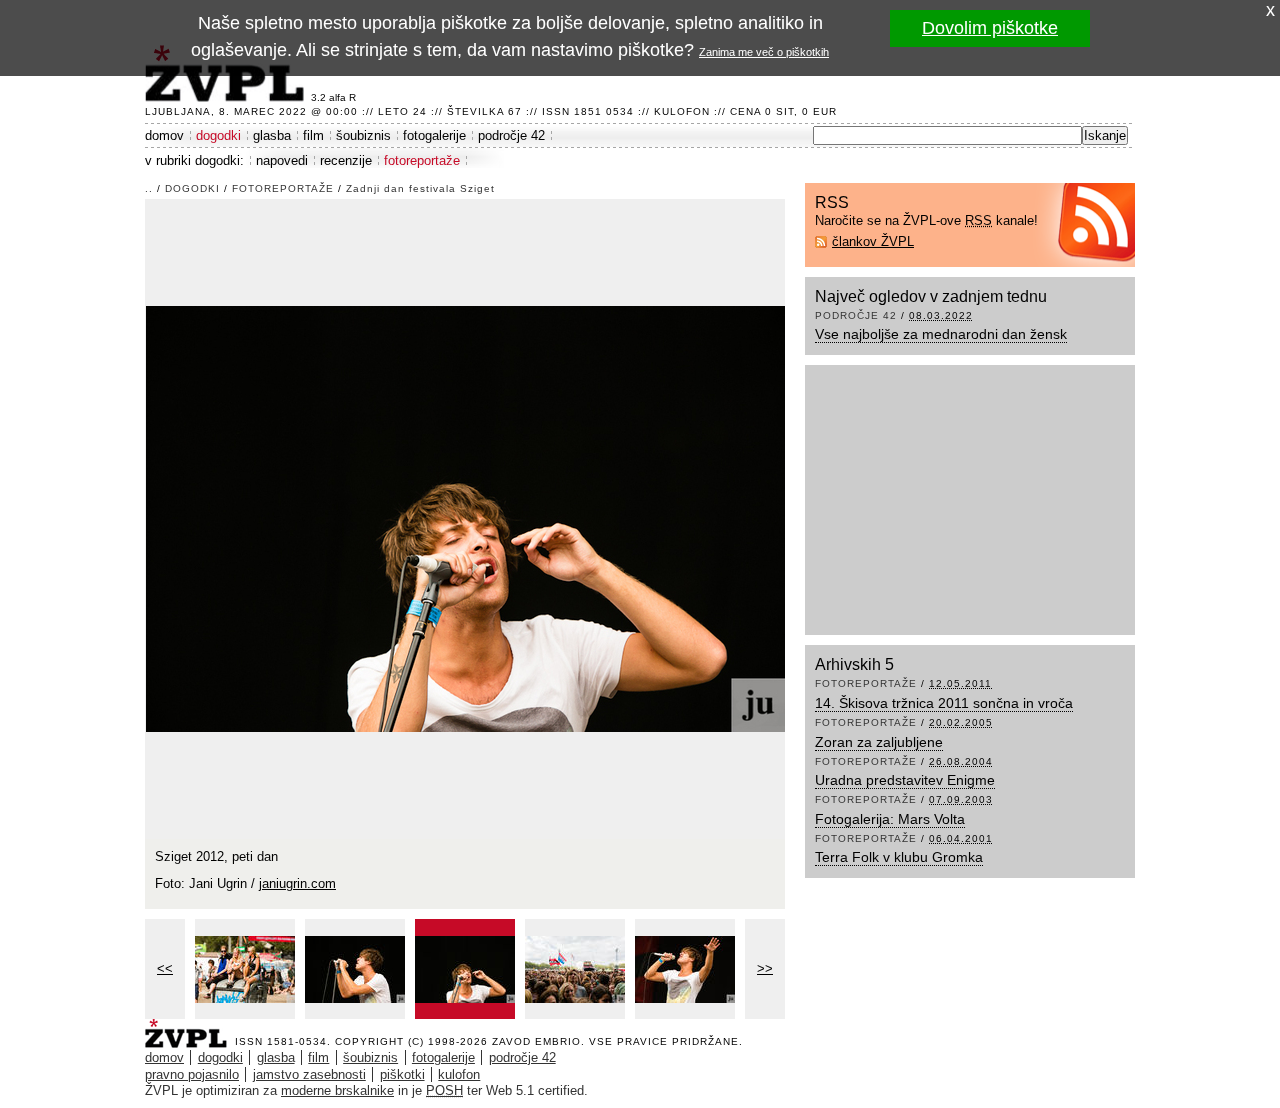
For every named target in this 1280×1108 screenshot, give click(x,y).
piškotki (402, 1074)
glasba (272, 135)
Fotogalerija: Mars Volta (890, 819)
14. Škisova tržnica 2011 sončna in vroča (944, 703)
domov (164, 135)
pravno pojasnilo (192, 1074)
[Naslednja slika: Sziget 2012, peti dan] (465, 517)
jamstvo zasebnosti (309, 1074)
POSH (444, 1090)
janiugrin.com (297, 883)
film (313, 135)
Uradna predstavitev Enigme (905, 780)
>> (765, 968)
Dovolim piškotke (990, 28)
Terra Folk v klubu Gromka (899, 857)
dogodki (218, 135)
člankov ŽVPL (873, 241)
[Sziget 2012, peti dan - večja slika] (245, 969)
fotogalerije (434, 135)
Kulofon (682, 111)
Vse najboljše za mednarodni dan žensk (941, 334)
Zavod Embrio (536, 1041)
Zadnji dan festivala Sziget (420, 188)
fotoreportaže (422, 160)
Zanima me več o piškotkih (764, 52)
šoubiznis (363, 135)
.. (149, 188)
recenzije (346, 160)
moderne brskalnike (337, 1090)
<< (165, 968)
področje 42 (511, 135)
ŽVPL (190, 1027)
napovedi (282, 160)
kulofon (459, 1074)
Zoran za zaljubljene (879, 742)
